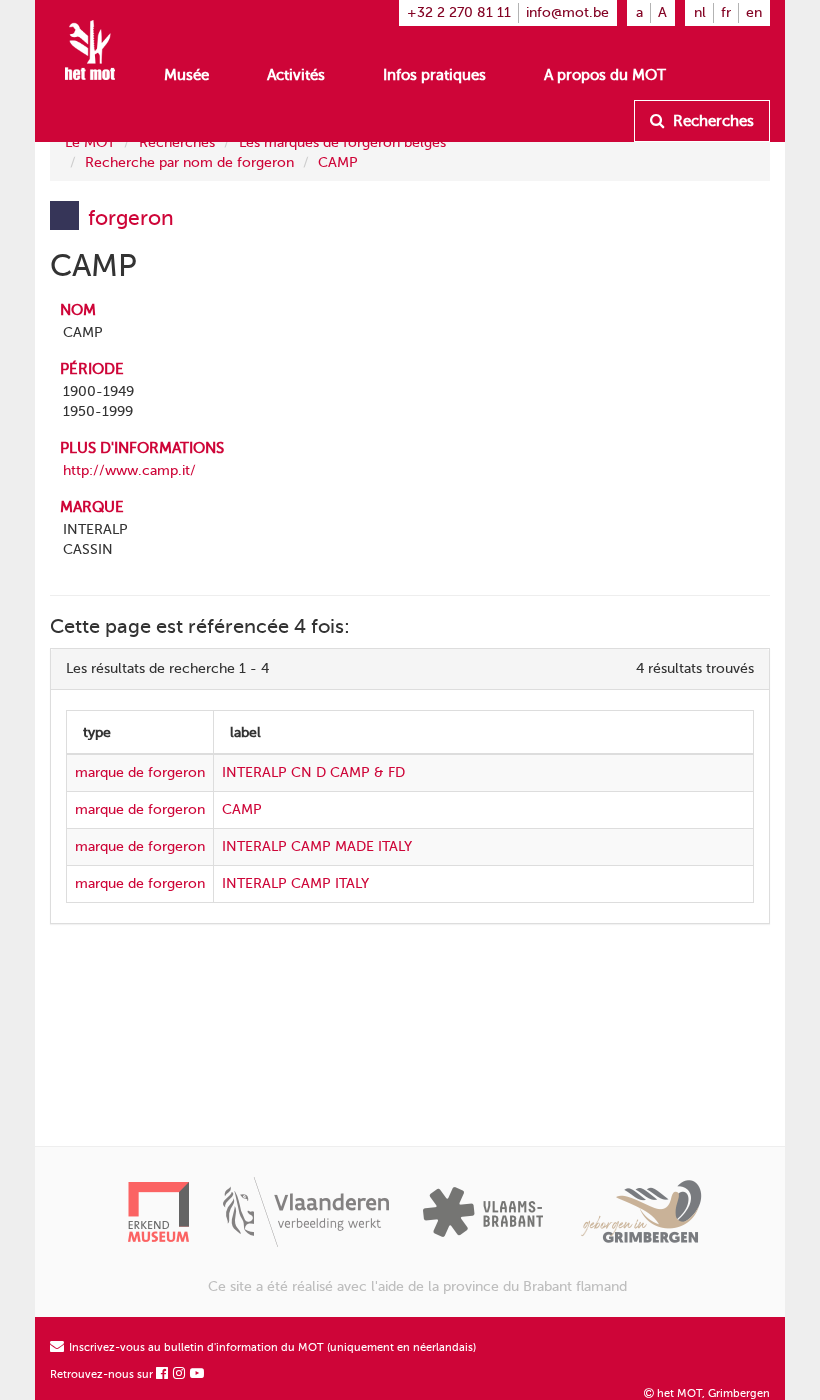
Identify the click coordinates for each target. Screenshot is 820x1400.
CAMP (338, 162)
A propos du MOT (605, 75)
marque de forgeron (140, 772)
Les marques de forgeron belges (342, 142)
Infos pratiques (434, 75)
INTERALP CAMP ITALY (295, 883)
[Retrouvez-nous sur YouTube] (198, 1374)
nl (700, 12)
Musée (186, 75)
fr (726, 12)
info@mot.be (567, 12)
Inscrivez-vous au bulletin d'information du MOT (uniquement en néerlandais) (271, 1347)
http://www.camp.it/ (129, 470)
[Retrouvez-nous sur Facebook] (163, 1374)
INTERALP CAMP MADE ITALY (317, 846)
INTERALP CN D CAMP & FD (313, 772)
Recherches (711, 121)
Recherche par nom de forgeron (189, 162)
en (754, 12)
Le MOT (90, 142)
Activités (296, 75)
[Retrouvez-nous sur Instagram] (180, 1374)
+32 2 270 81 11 (459, 12)
